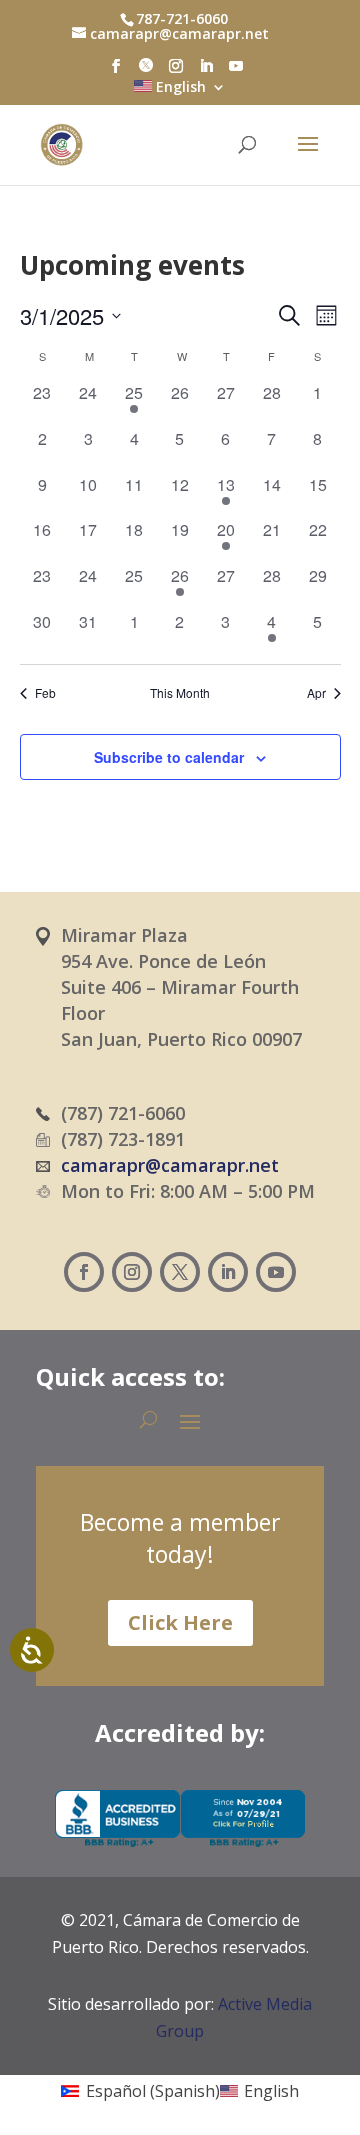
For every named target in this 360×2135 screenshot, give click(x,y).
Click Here (180, 1622)
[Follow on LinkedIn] (228, 1272)
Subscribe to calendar (169, 757)
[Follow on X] (180, 1272)
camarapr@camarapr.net (170, 1165)
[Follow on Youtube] (276, 1272)
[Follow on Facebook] (84, 1272)
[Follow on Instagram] (132, 1272)
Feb (45, 693)
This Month (180, 693)
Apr (316, 693)
